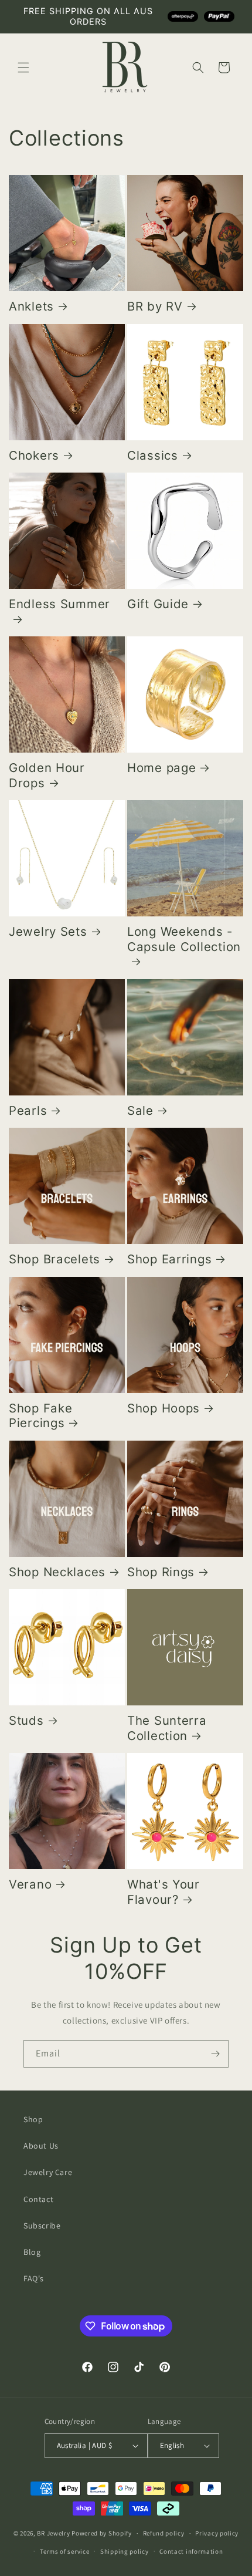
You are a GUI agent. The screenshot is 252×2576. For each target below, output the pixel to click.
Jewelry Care (48, 2172)
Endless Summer (59, 604)
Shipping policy (125, 2551)
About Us (41, 2146)
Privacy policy (217, 2533)
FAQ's (34, 2278)
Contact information (191, 2551)
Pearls (28, 1110)
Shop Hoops (164, 1408)
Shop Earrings (169, 1259)
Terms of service (64, 2551)
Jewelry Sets (48, 931)
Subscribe (42, 2226)
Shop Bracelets (55, 1259)
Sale (140, 1110)
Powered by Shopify (102, 2533)
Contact (38, 2199)
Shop (33, 2119)
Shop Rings (161, 1572)
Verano (30, 1884)
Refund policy (164, 2533)
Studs (26, 1720)
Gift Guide (158, 604)
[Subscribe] (215, 2054)
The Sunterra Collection (167, 1728)
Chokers (34, 455)
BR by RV (155, 306)
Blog (32, 2252)
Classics (153, 455)
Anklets (31, 306)
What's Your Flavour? (164, 1892)
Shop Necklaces (57, 1572)
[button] (23, 68)
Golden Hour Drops (47, 775)
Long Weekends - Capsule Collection (184, 939)
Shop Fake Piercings (40, 1416)
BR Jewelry (53, 2533)
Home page (161, 768)
